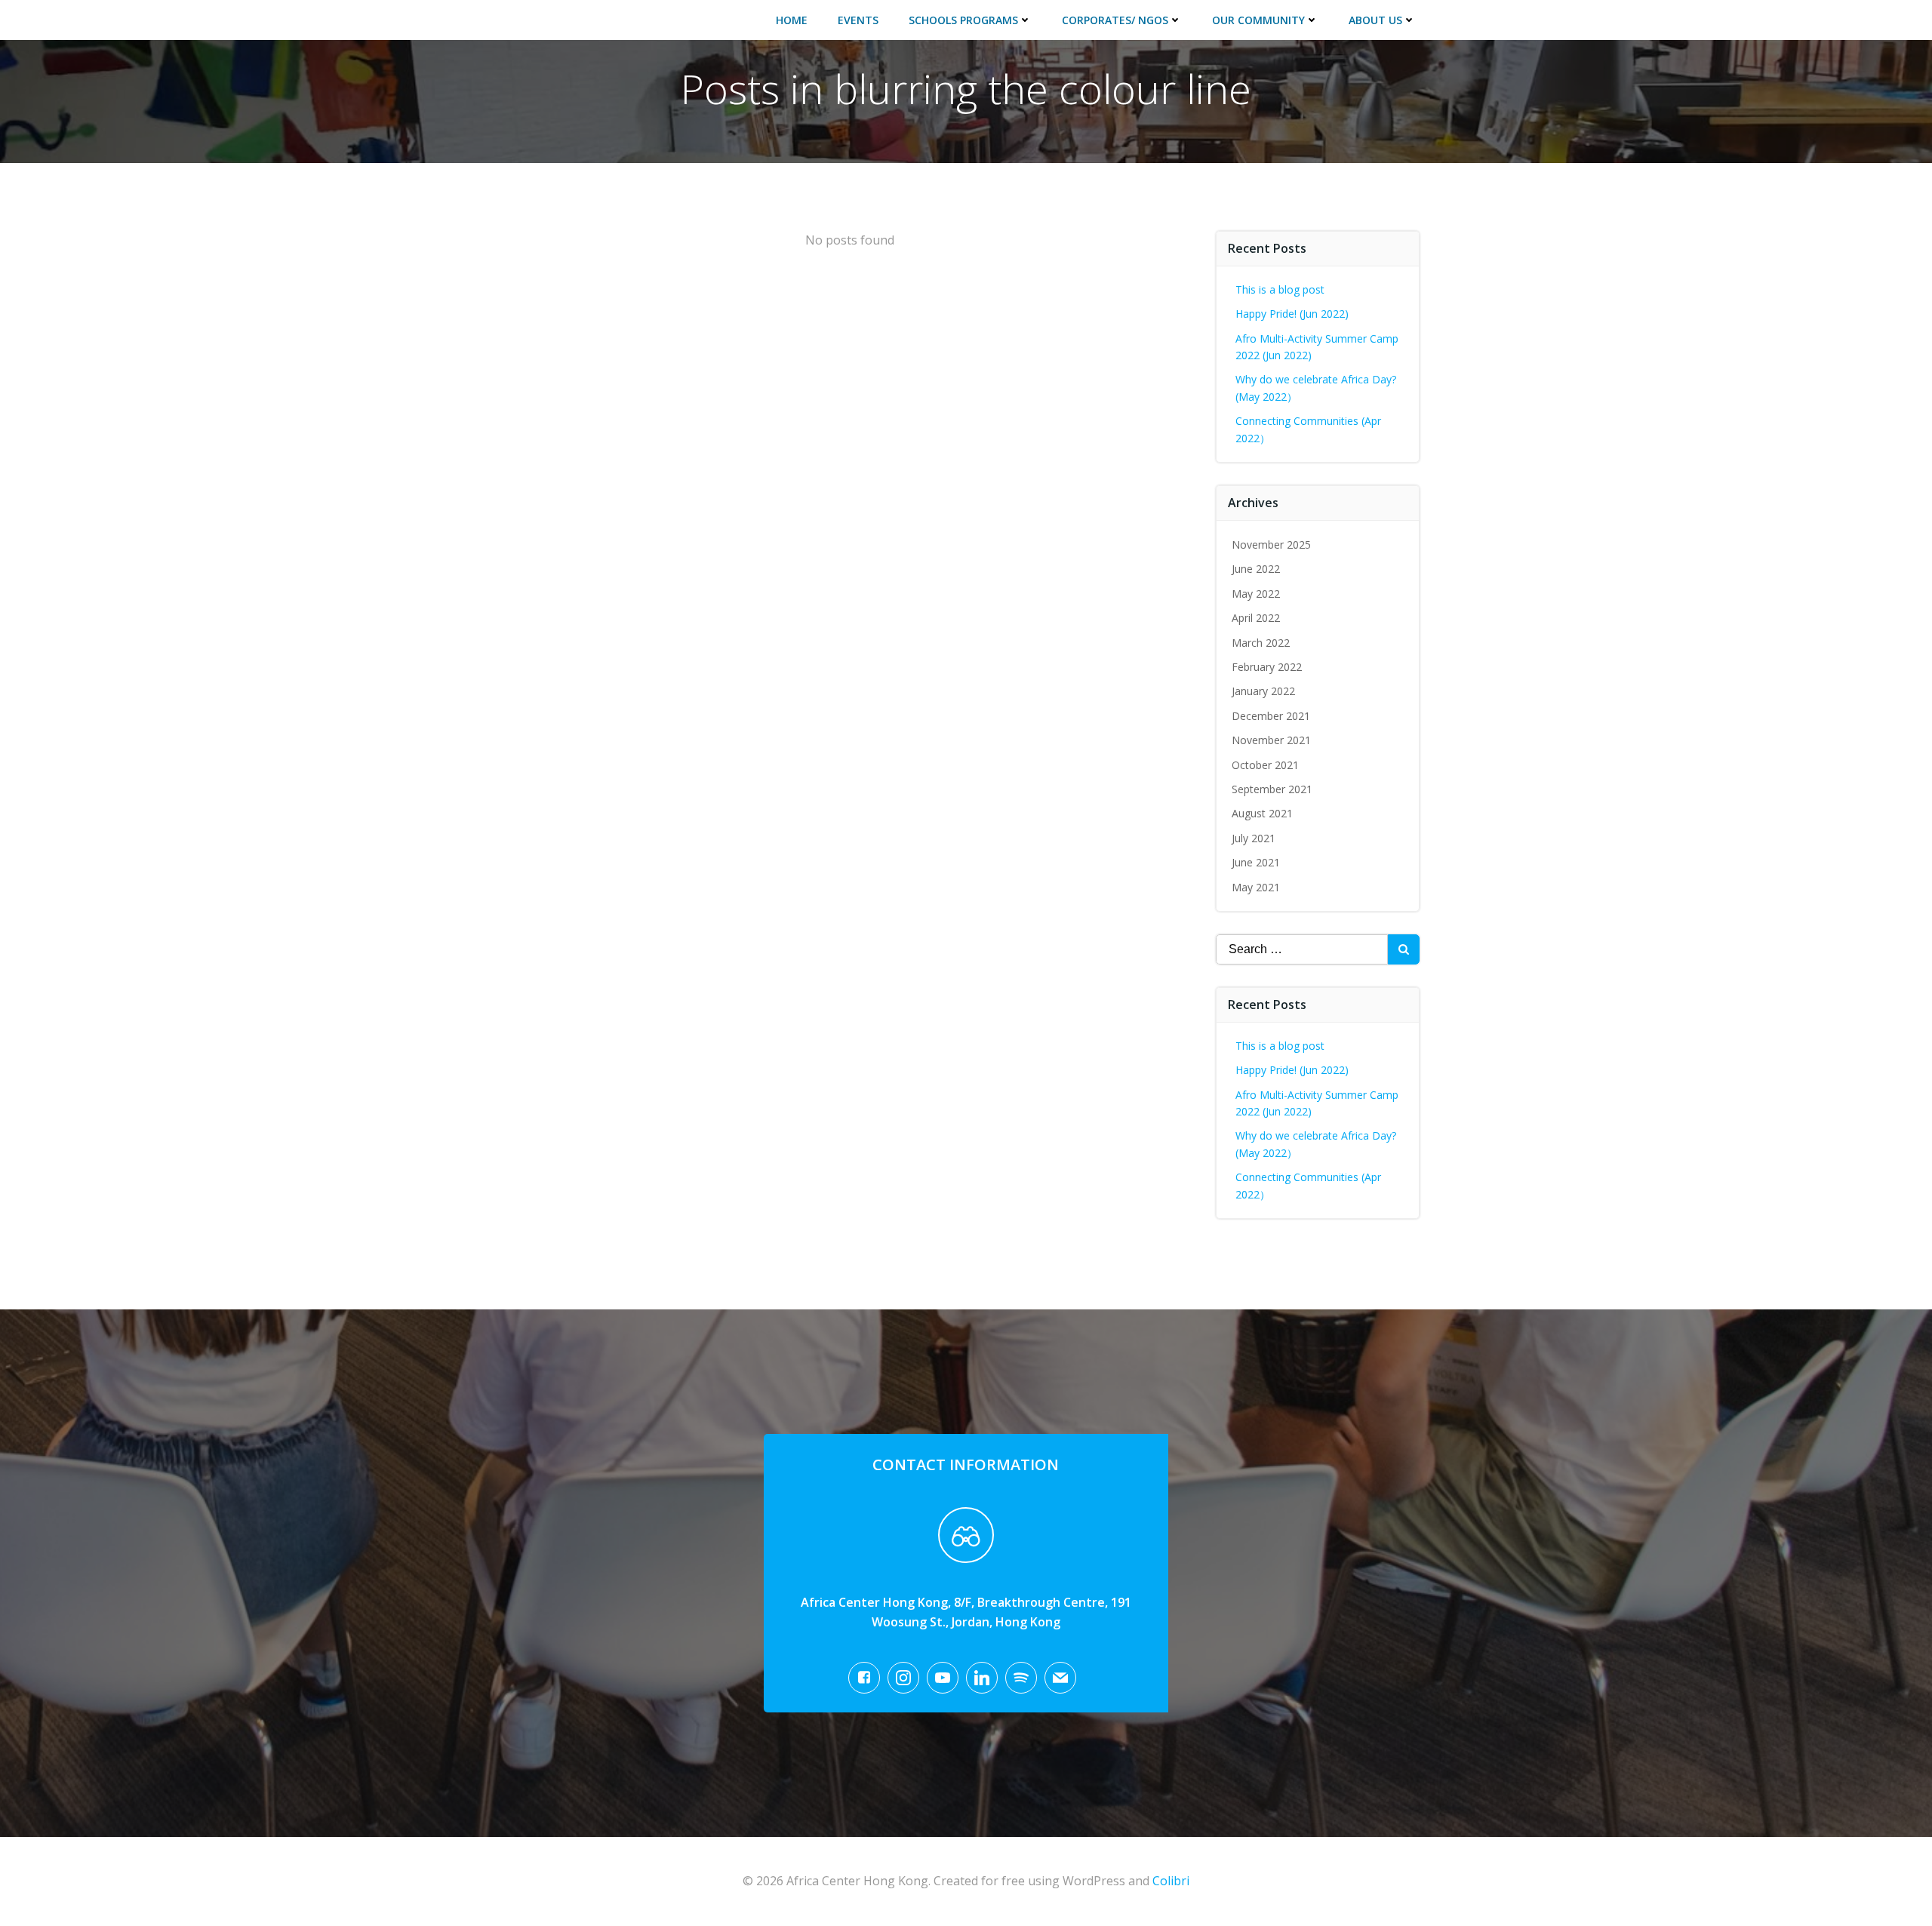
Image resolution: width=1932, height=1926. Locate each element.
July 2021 (1254, 838)
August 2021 (1262, 813)
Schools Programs (963, 20)
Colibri (1171, 1881)
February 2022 (1267, 667)
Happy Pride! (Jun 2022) (1292, 314)
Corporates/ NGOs (1115, 20)
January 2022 (1263, 691)
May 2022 (1256, 594)
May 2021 (1256, 887)
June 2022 (1256, 569)
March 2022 (1261, 643)
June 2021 (1256, 862)
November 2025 (1271, 545)
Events (858, 20)
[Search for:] (1302, 949)
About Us (1375, 20)
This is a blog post (1280, 289)
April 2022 (1256, 618)
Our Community (1258, 20)
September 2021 (1272, 789)
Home (792, 20)
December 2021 (1271, 716)
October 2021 (1265, 765)
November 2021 (1271, 740)
